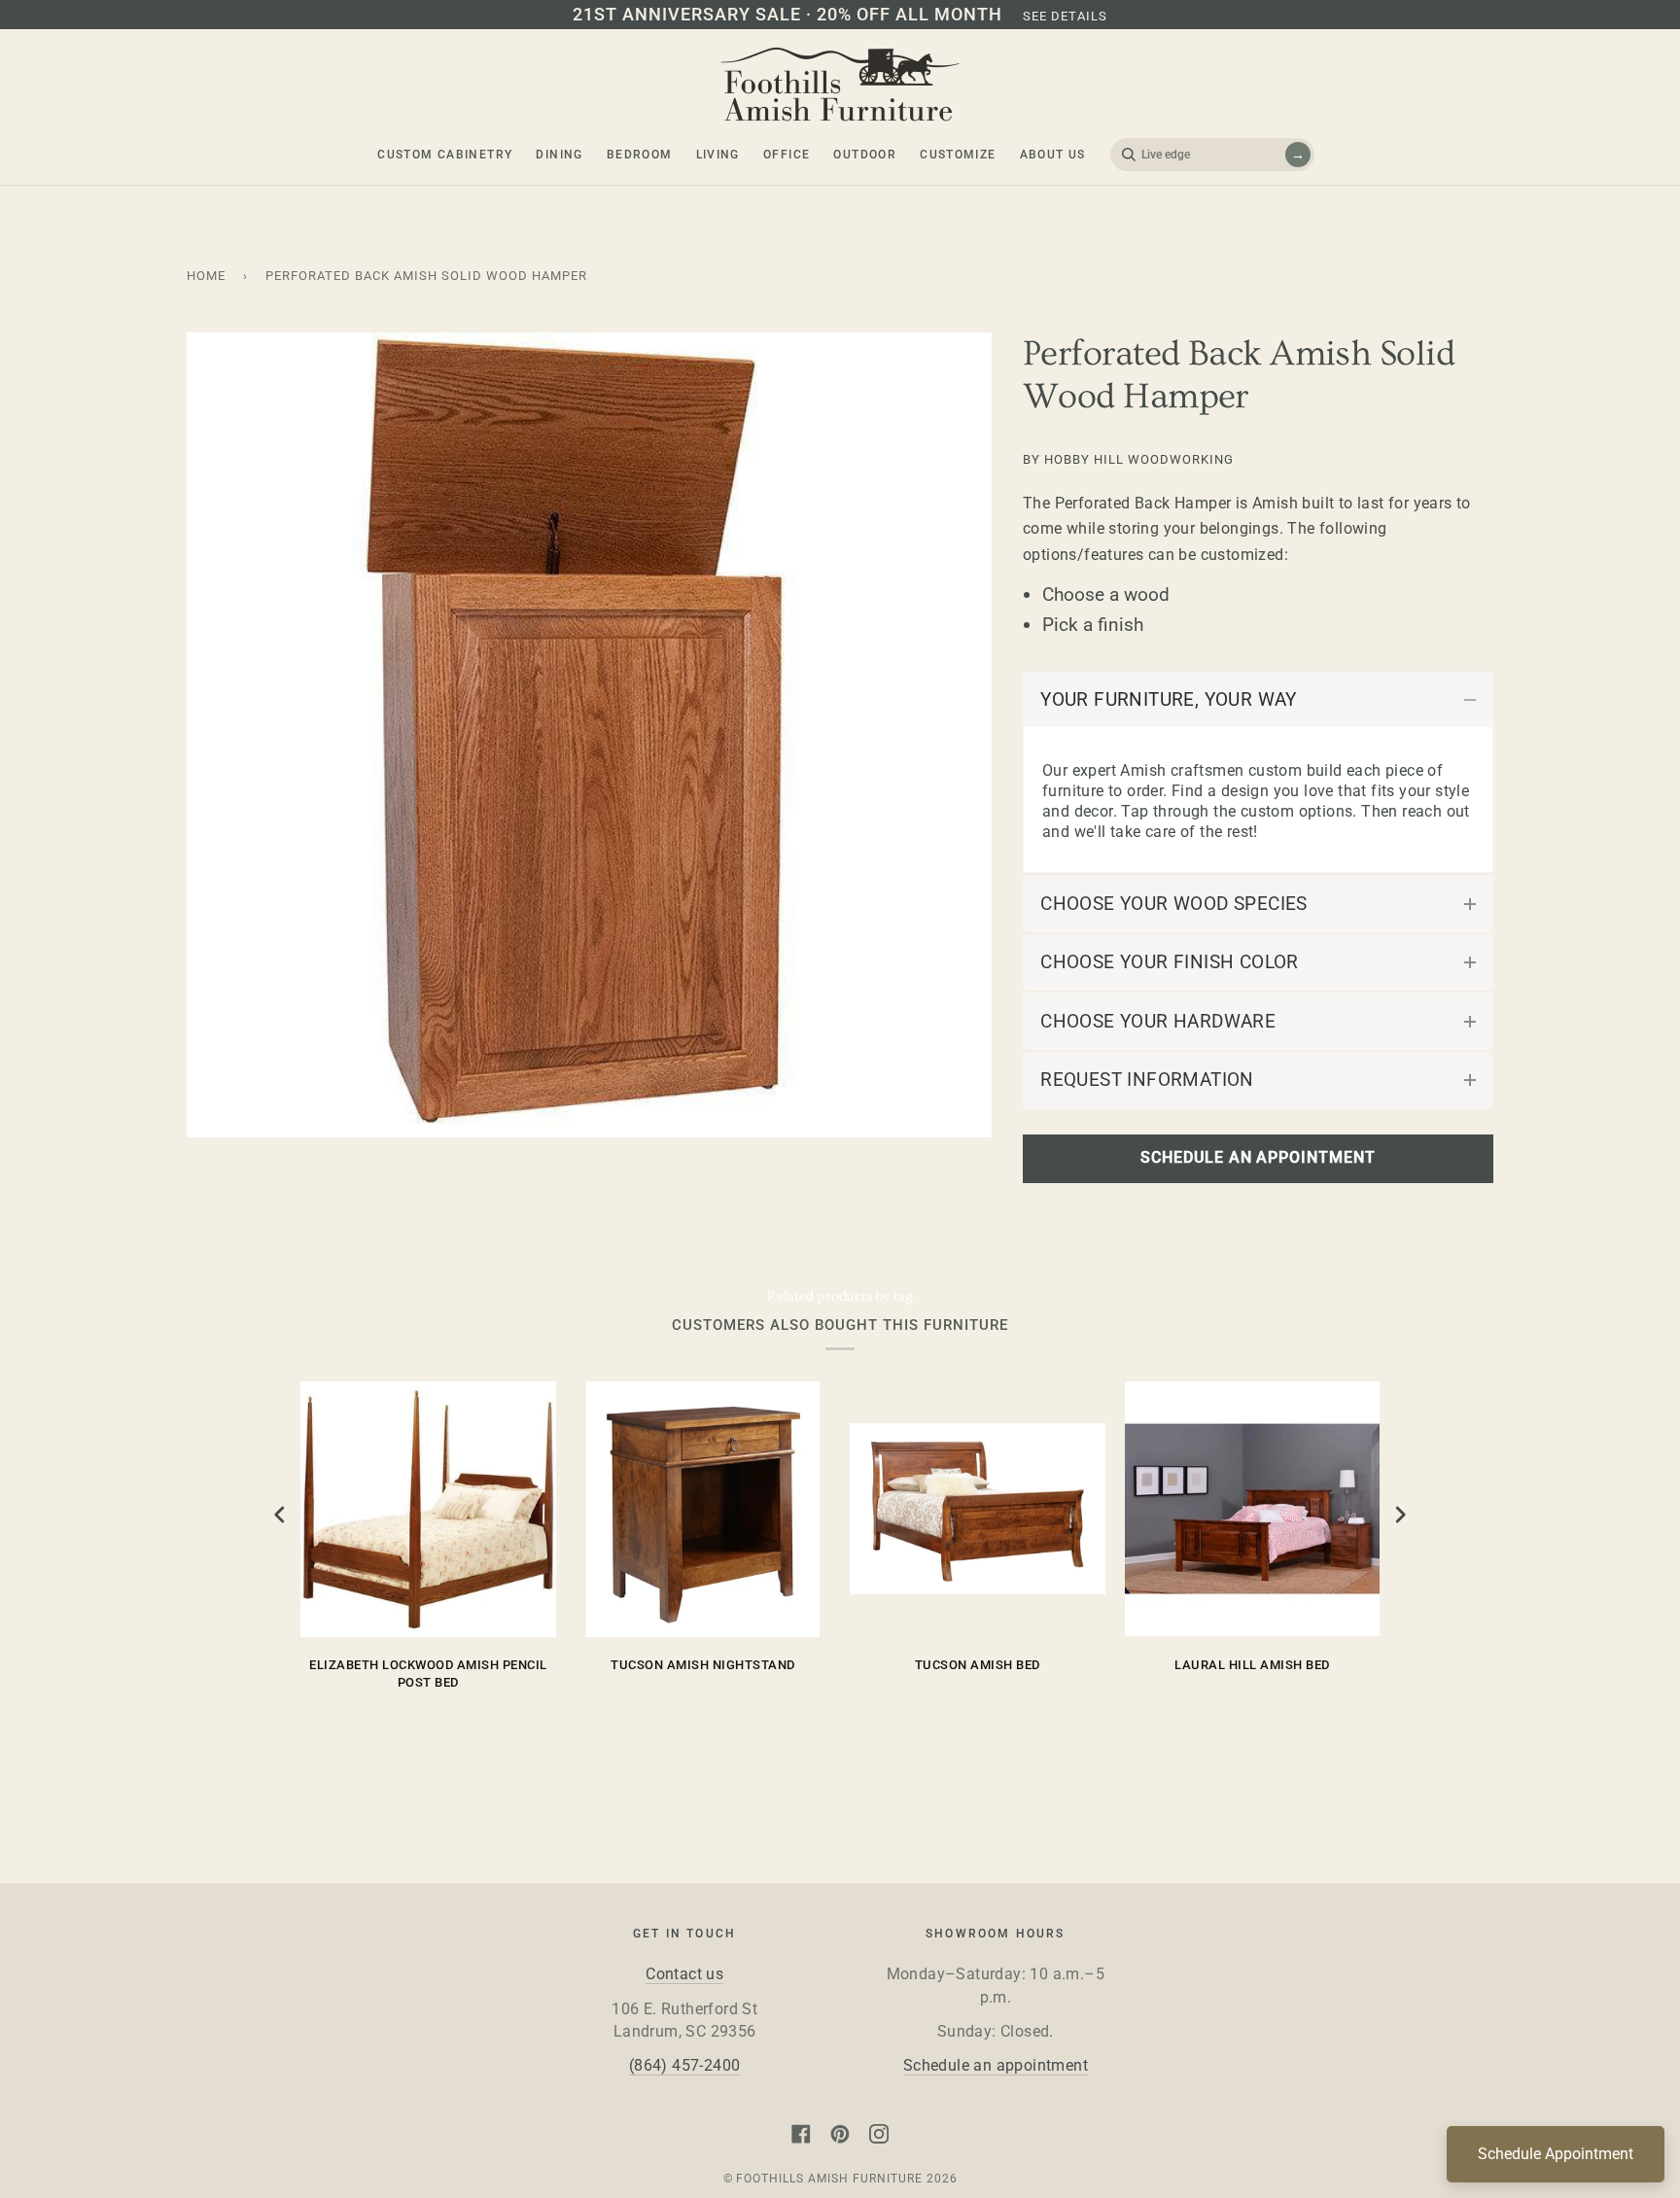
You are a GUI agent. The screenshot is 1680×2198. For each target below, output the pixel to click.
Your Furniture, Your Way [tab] (1169, 699)
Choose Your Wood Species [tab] (1174, 904)
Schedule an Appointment (1258, 1158)
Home (206, 276)
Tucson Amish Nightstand (703, 1665)
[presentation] (280, 1515)
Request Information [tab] (1147, 1080)
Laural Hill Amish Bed (1252, 1665)
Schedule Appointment (1556, 2154)
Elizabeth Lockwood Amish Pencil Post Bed (428, 1674)
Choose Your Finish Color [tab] (1170, 962)
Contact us (684, 1974)
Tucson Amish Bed (978, 1665)
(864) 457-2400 (685, 2066)
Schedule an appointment (996, 2066)
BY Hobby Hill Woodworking (1128, 459)
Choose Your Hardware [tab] (1158, 1021)
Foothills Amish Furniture (829, 2179)
